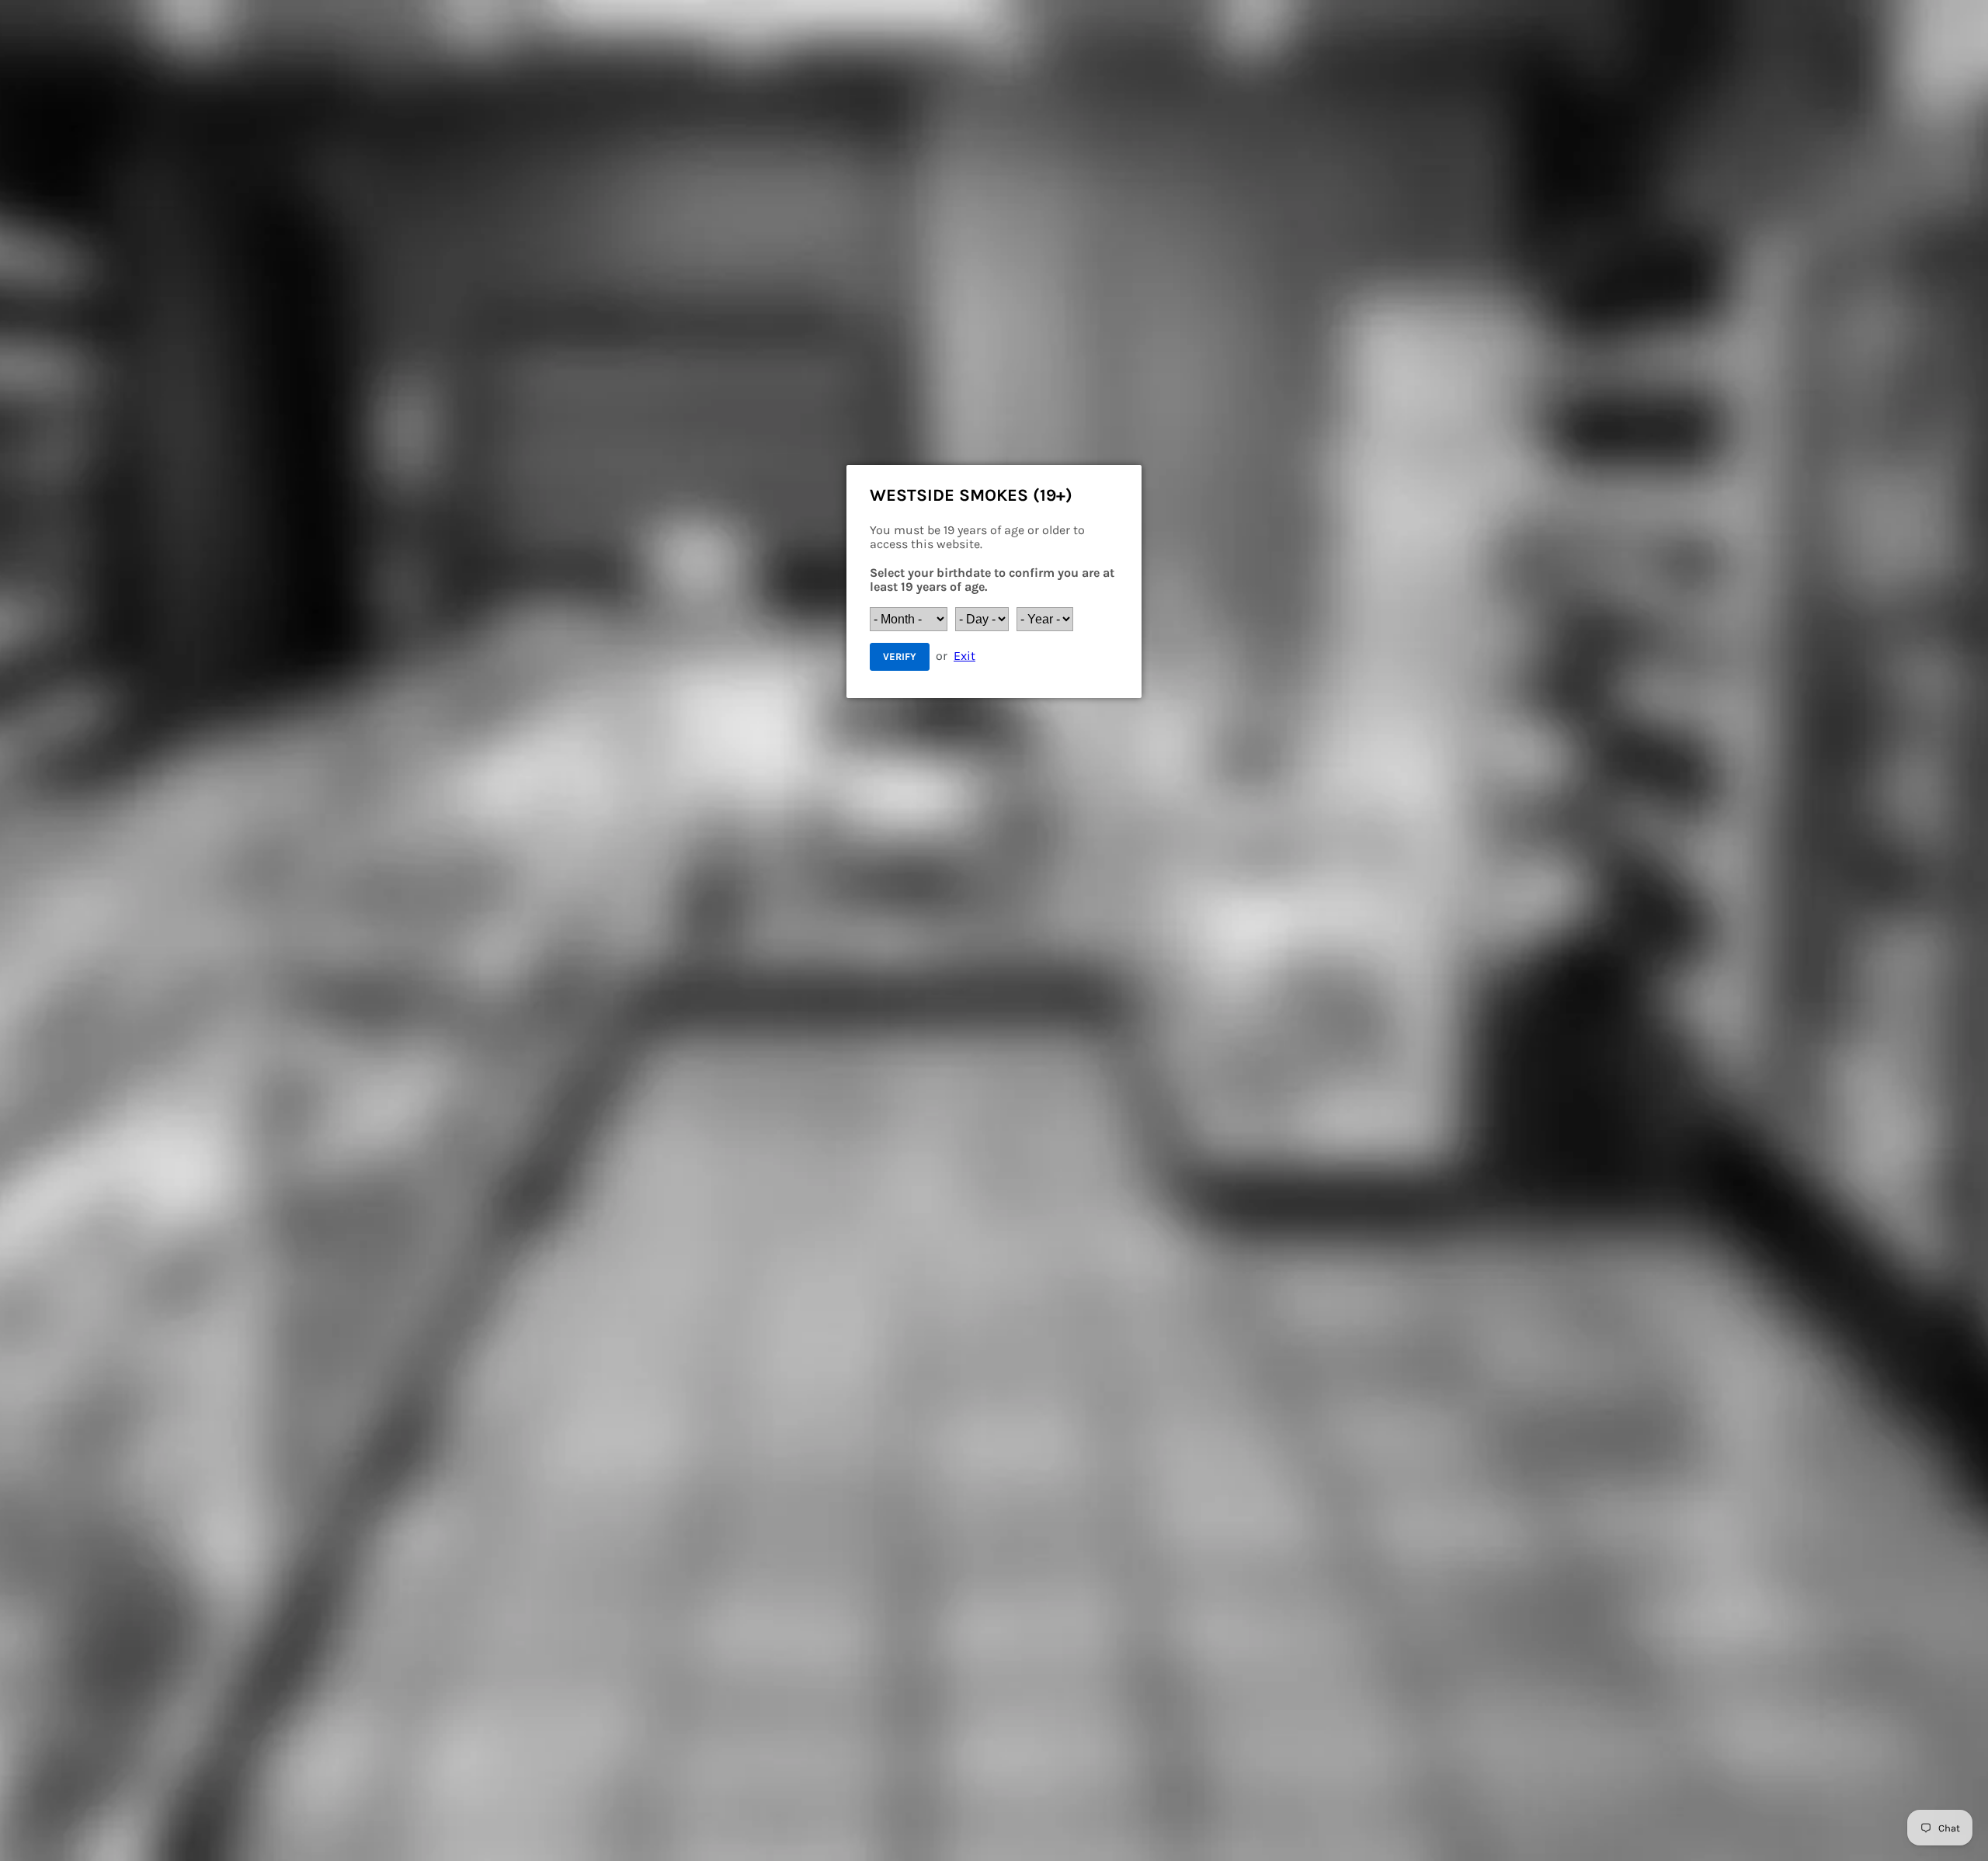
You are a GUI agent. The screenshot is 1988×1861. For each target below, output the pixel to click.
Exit (964, 656)
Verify (900, 656)
